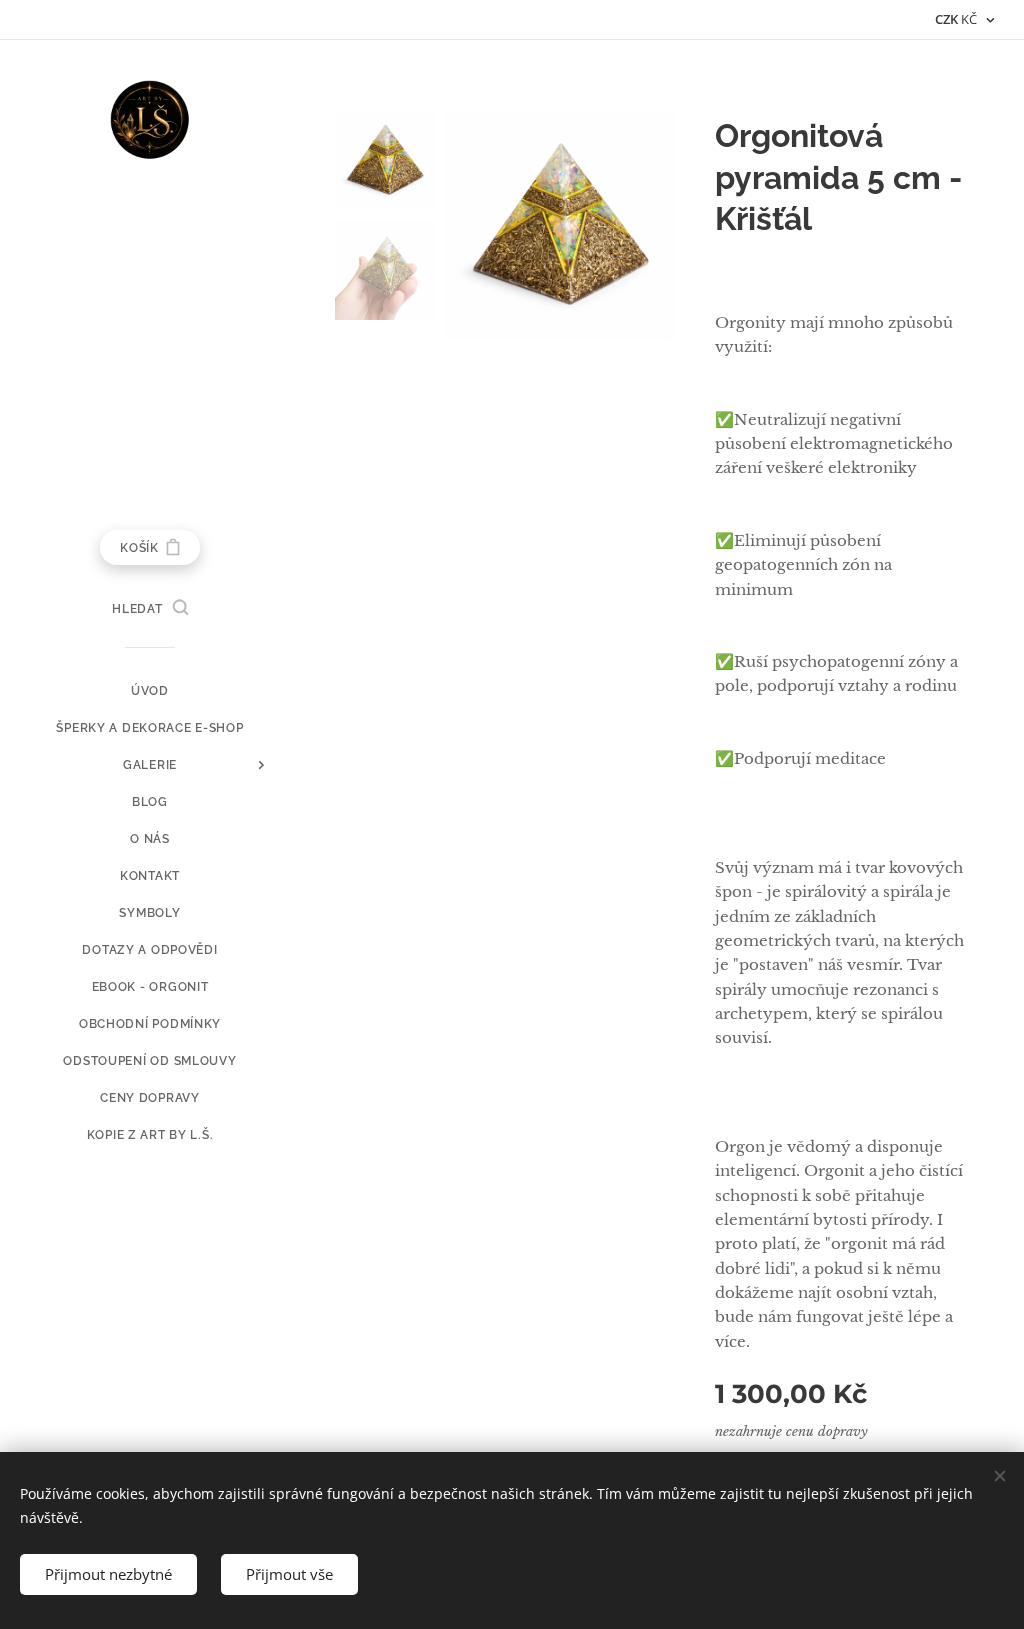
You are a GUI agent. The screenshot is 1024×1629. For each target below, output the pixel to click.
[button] (149, 609)
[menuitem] (150, 691)
